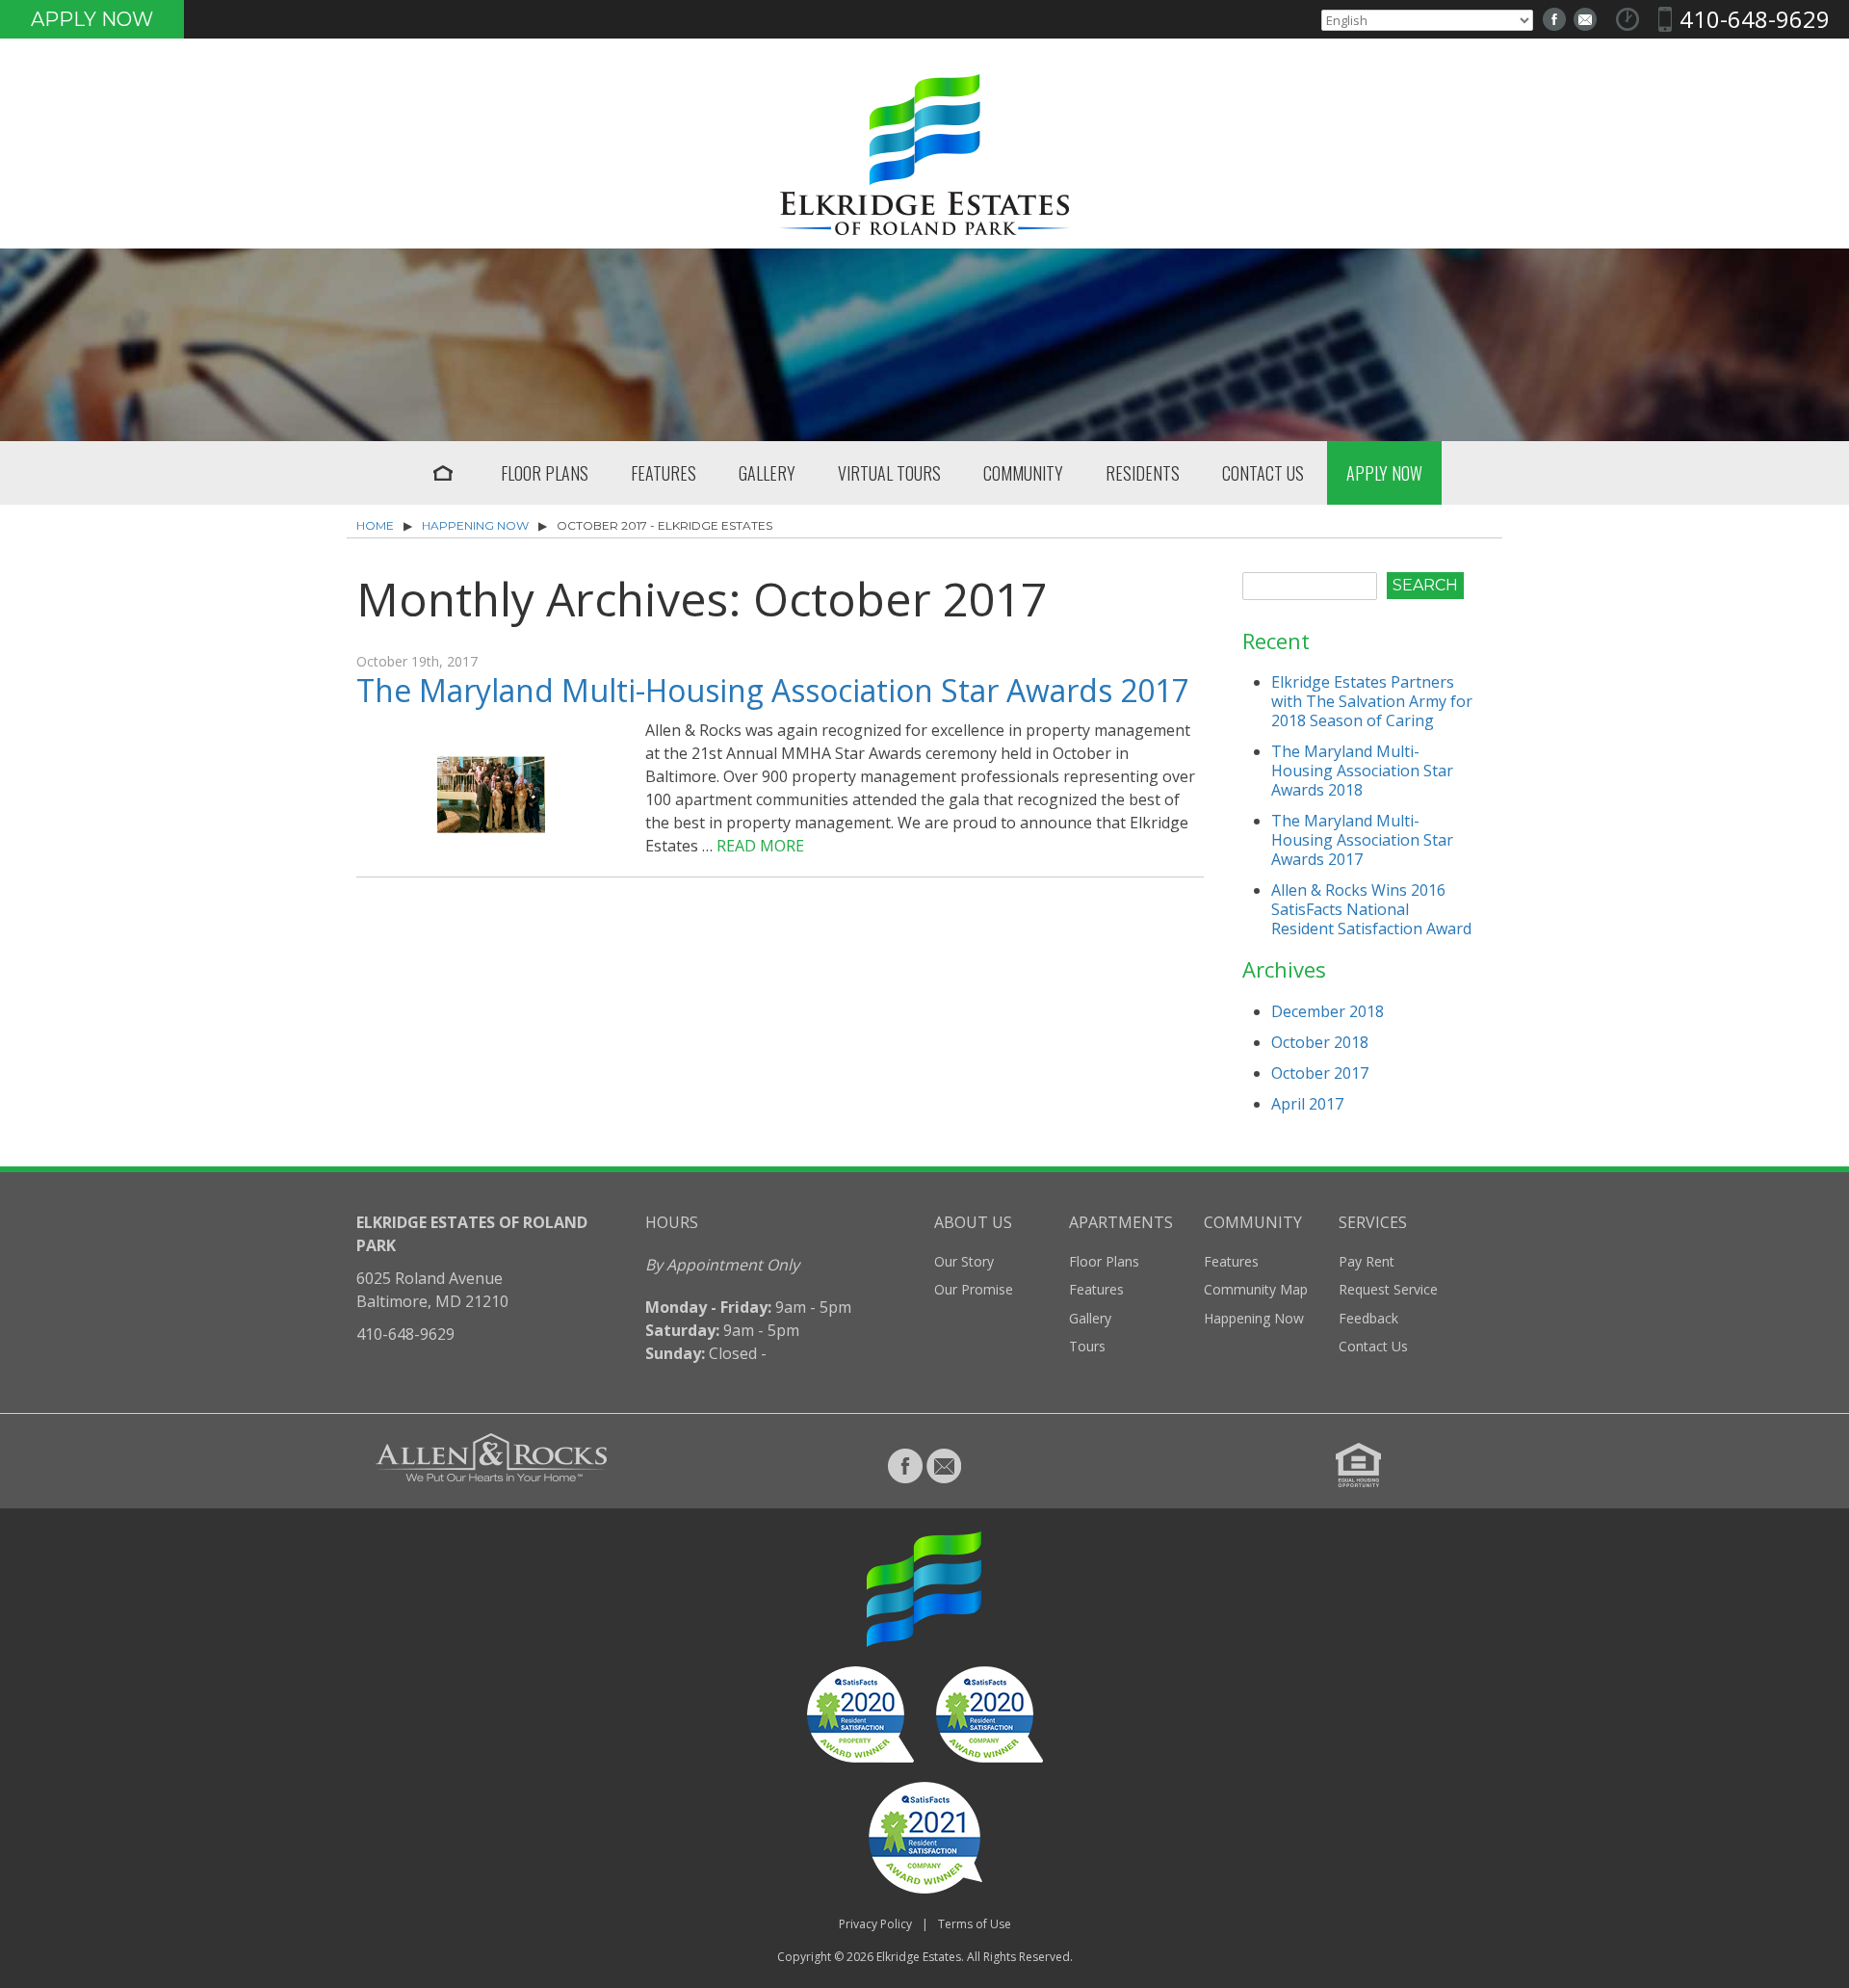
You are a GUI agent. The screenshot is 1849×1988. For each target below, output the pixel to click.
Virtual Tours (889, 473)
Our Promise (974, 1289)
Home (443, 473)
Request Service (1388, 1289)
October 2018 (1320, 1042)
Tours (1087, 1346)
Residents (1143, 473)
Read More (760, 846)
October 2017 (1320, 1073)
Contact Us (1263, 473)
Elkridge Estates (919, 1957)
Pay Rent (1367, 1261)
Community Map (1256, 1289)
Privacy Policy (875, 1924)
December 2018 (1328, 1011)
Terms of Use (975, 1924)
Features (664, 473)
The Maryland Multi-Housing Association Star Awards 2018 (1362, 771)
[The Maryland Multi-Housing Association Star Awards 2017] (491, 833)
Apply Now (92, 19)
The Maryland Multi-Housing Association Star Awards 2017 (773, 690)
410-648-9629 (1755, 19)
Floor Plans (545, 473)
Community (1023, 473)
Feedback (1368, 1318)
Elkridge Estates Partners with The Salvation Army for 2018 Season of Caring (1372, 701)
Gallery (767, 473)
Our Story (964, 1261)
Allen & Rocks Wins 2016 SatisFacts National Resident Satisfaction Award (1371, 909)
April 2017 (1307, 1104)
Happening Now (475, 525)
